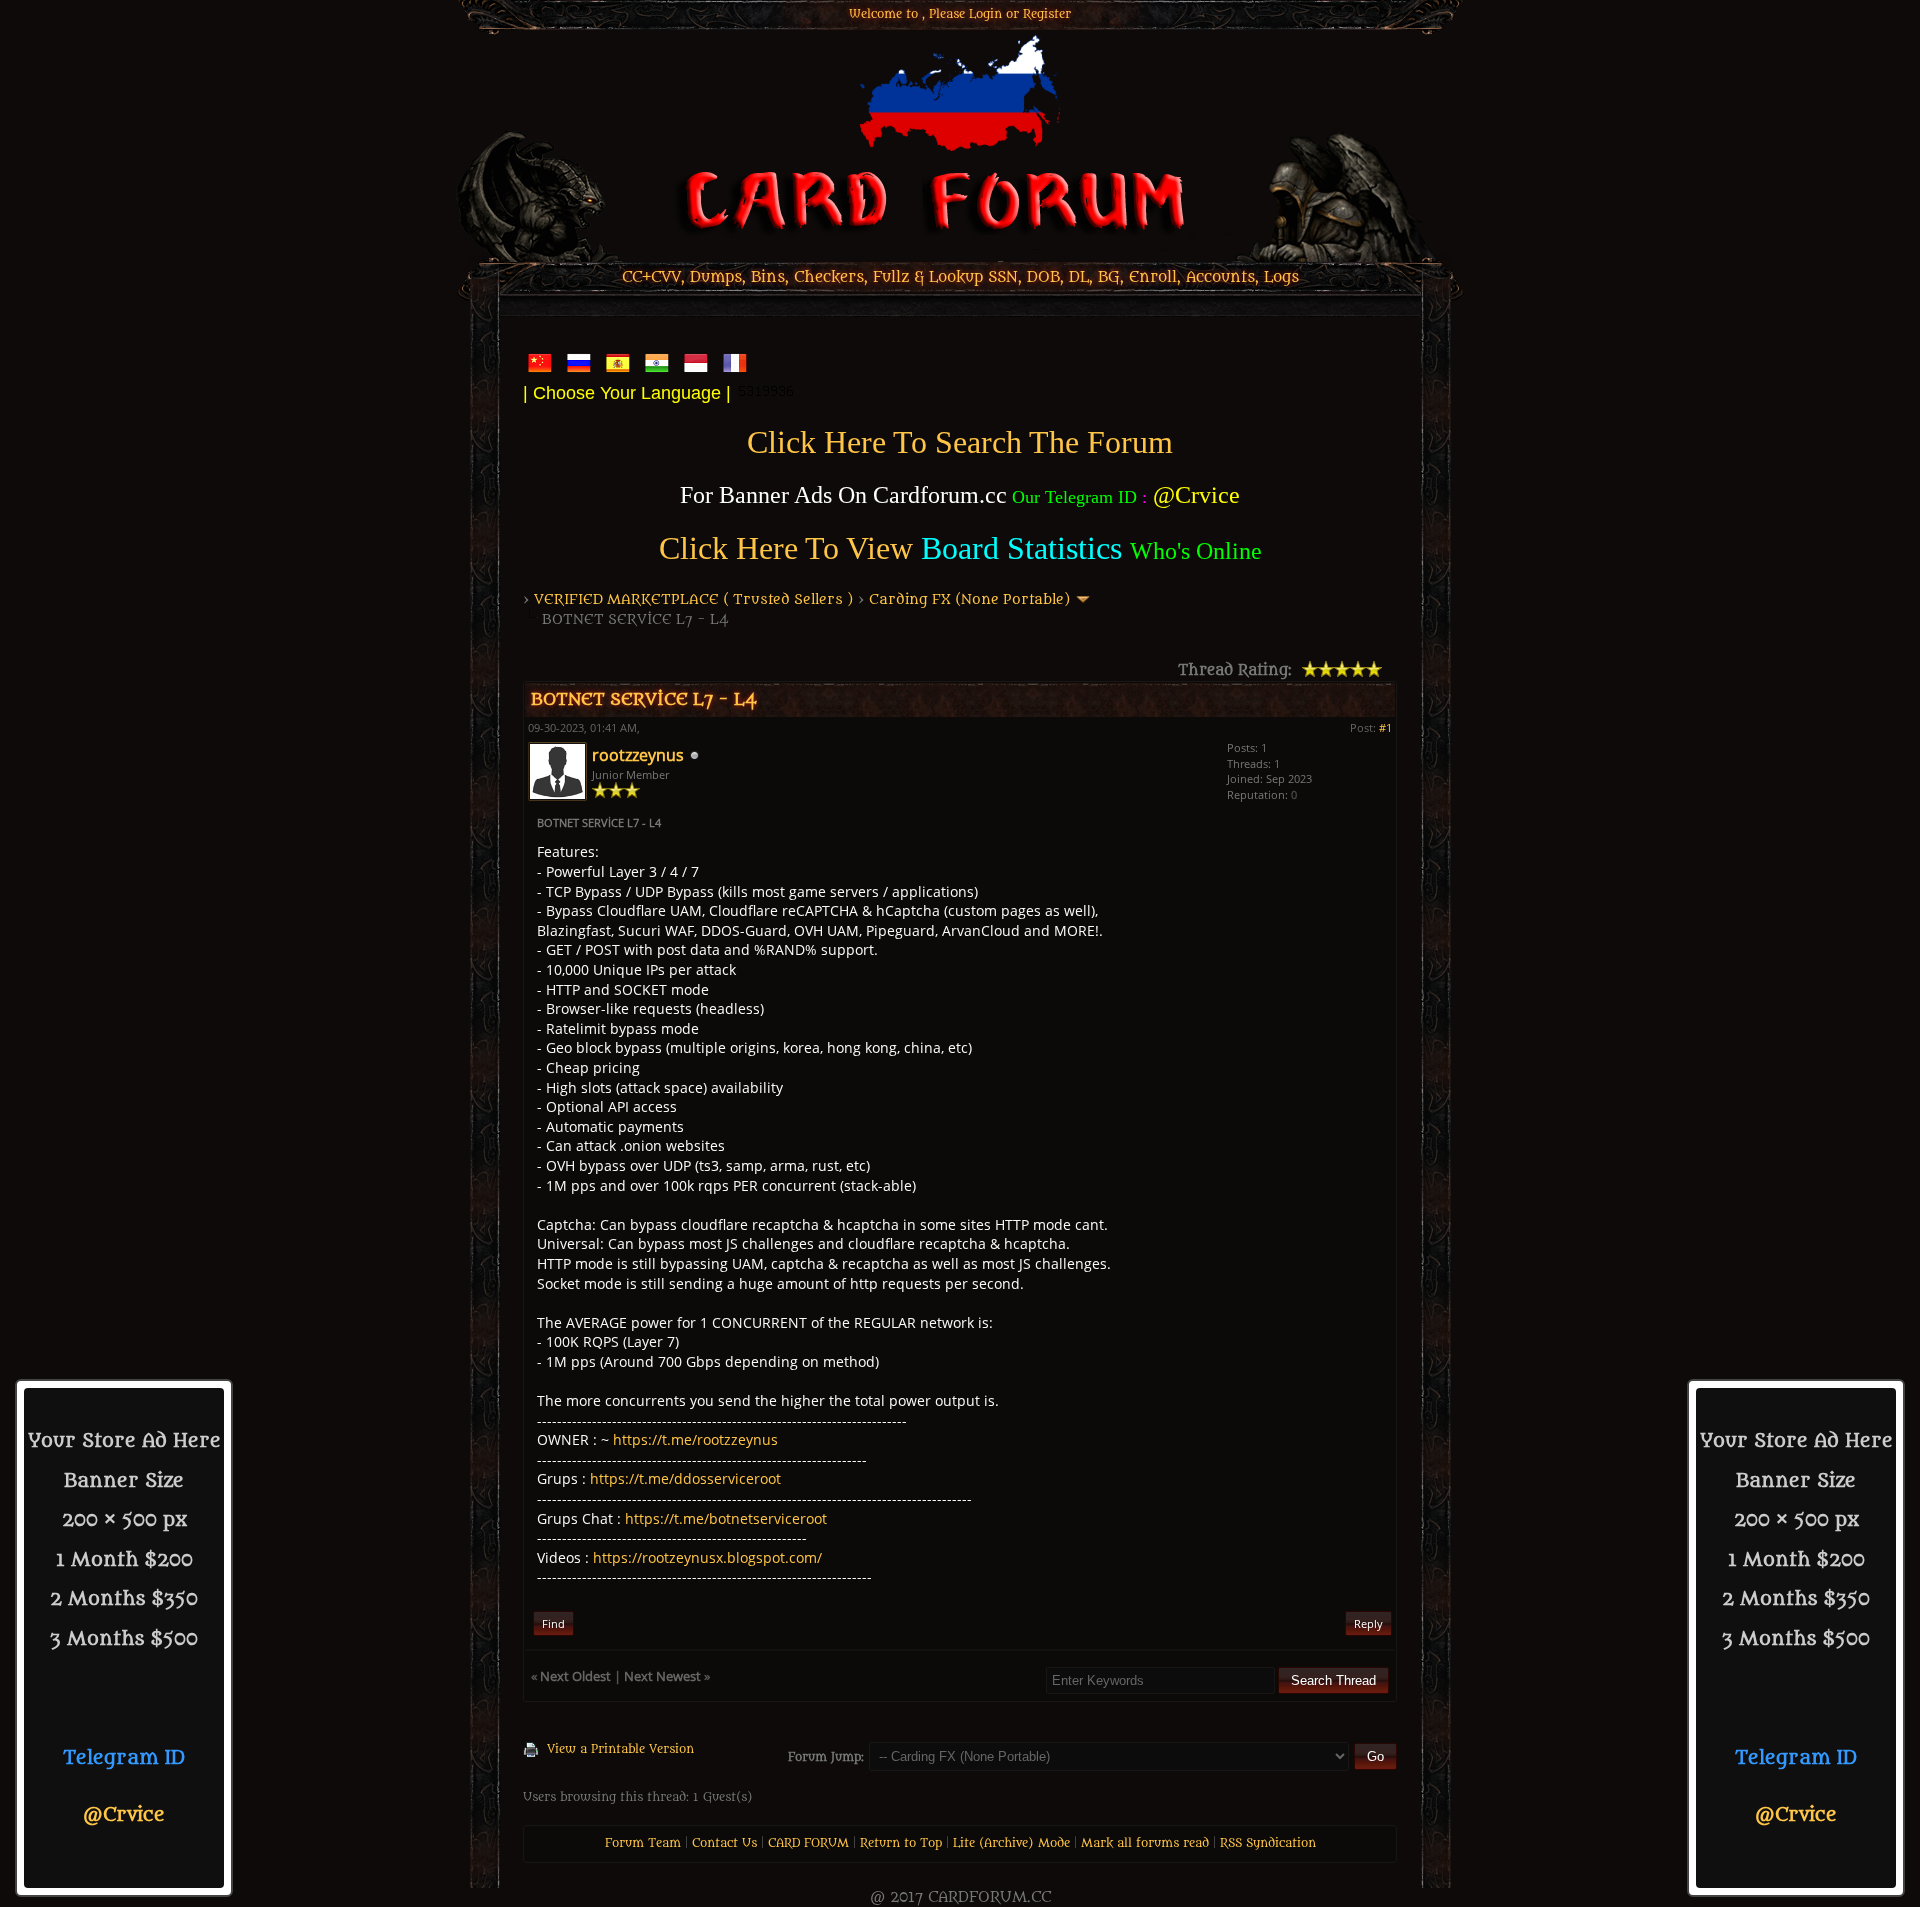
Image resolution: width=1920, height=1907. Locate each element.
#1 (1385, 727)
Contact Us (724, 1843)
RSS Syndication (1268, 1843)
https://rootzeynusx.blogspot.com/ (707, 1557)
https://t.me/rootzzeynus (695, 1439)
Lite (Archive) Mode (1011, 1843)
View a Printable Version (620, 1749)
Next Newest (662, 1676)
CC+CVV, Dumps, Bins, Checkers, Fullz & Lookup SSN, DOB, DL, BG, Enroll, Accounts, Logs (960, 277)
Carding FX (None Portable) (970, 599)
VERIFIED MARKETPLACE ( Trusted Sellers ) (694, 599)
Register (1047, 14)
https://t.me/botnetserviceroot (726, 1518)
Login (985, 14)
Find (553, 1623)
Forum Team (643, 1843)
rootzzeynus (638, 755)
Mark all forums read (1145, 1843)
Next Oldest (575, 1676)
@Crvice (124, 1815)
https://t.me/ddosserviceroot (685, 1478)
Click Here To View (786, 548)
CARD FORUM (808, 1843)
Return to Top (901, 1843)
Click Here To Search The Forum (960, 442)
